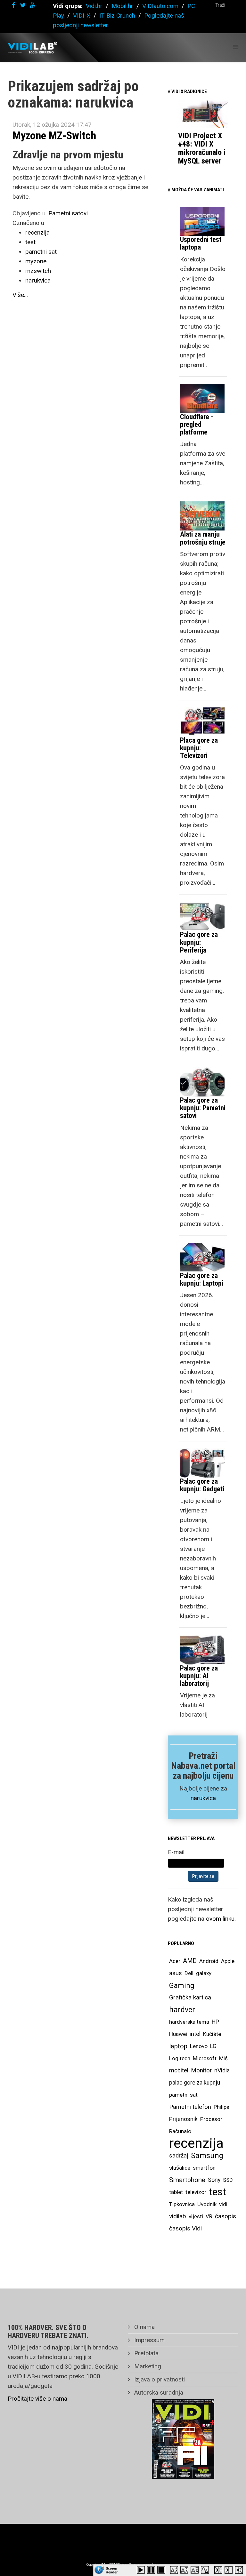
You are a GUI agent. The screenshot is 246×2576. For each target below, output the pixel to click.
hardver (182, 2010)
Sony (214, 2180)
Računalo (180, 2131)
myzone (36, 261)
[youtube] (33, 5)
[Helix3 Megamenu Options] (236, 47)
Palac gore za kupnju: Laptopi (202, 1279)
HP (215, 2022)
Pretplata (146, 2353)
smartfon (204, 2168)
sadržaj (179, 2156)
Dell (189, 1973)
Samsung (207, 2156)
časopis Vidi (185, 2228)
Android (209, 1961)
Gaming (182, 1985)
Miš (223, 2058)
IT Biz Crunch (117, 16)
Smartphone (187, 2180)
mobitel (179, 2070)
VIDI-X (82, 16)
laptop (178, 2046)
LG (213, 2046)
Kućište (212, 2034)
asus (176, 1973)
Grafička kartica (190, 1997)
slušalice (180, 2168)
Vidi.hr (95, 6)
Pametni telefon (190, 2107)
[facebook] (14, 5)
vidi (223, 2204)
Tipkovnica (182, 2204)
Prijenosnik (183, 2119)
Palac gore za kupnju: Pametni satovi (203, 1108)
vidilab (178, 2216)
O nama (144, 2327)
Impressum (149, 2340)
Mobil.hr (122, 6)
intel (195, 2034)
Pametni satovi (68, 213)
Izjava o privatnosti (159, 2379)
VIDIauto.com (160, 6)
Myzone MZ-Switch (54, 135)
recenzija (37, 232)
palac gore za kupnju (195, 2083)
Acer (175, 1961)
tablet (176, 2192)
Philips (221, 2107)
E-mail (176, 1852)
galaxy (204, 1973)
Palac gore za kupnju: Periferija (199, 942)
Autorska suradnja (158, 2393)
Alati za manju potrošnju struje (203, 538)
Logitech (180, 2058)
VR (209, 2216)
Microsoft (205, 2058)
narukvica (38, 280)
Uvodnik (207, 2204)
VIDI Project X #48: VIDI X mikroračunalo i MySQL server (202, 148)
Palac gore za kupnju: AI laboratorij (199, 1676)
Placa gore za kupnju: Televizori (199, 748)
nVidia (222, 2070)
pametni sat (41, 252)
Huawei (178, 2034)
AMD (190, 1961)
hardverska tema (189, 2022)
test (30, 242)
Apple (228, 1961)
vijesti (196, 2216)
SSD (228, 2180)
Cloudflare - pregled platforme (197, 424)
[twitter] (23, 5)
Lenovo (199, 2046)
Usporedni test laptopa (201, 243)
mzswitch (38, 271)
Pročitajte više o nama (37, 2399)
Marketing (147, 2366)
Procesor (211, 2119)
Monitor (201, 2070)
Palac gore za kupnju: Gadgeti (202, 1485)
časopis (225, 2216)
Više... (20, 295)
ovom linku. (221, 1919)
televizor (196, 2192)
